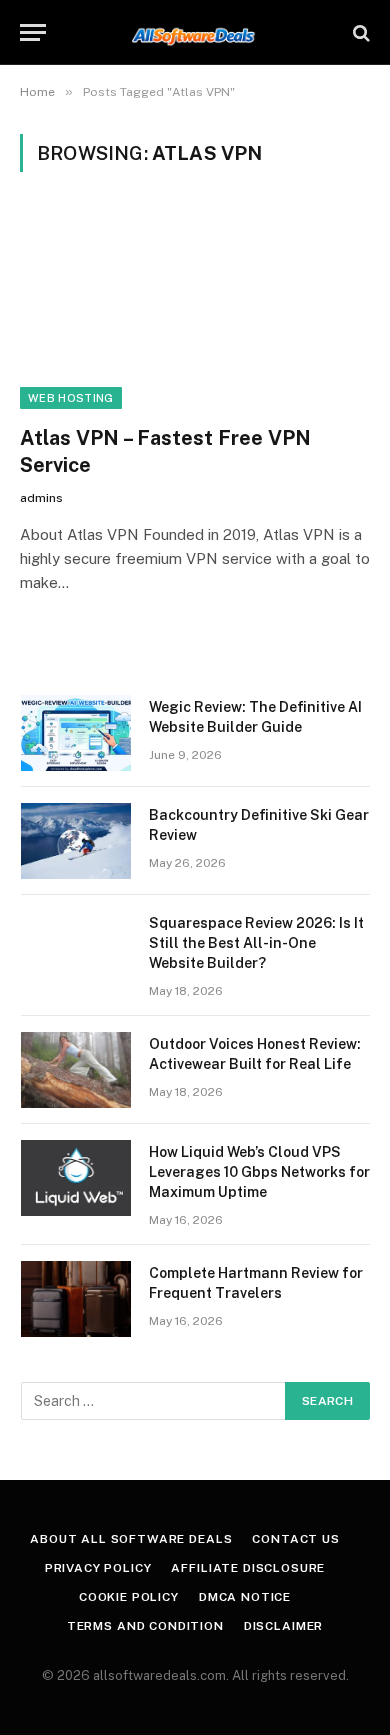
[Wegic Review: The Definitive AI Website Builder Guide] (76, 733)
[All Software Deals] (195, 32)
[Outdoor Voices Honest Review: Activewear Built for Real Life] (76, 1070)
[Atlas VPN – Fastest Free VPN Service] (195, 310)
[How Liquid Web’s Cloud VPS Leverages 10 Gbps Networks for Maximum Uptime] (76, 1178)
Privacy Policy (98, 1568)
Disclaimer (283, 1626)
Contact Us (295, 1539)
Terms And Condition (145, 1626)
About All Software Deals (131, 1539)
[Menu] (33, 32)
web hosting (71, 398)
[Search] (359, 32)
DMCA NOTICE (245, 1597)
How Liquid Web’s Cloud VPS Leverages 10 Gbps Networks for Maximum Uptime (259, 1172)
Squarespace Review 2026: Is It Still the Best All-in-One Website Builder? (256, 943)
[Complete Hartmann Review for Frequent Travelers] (76, 1299)
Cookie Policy (129, 1597)
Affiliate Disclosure (248, 1568)
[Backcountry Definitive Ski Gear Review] (76, 841)
